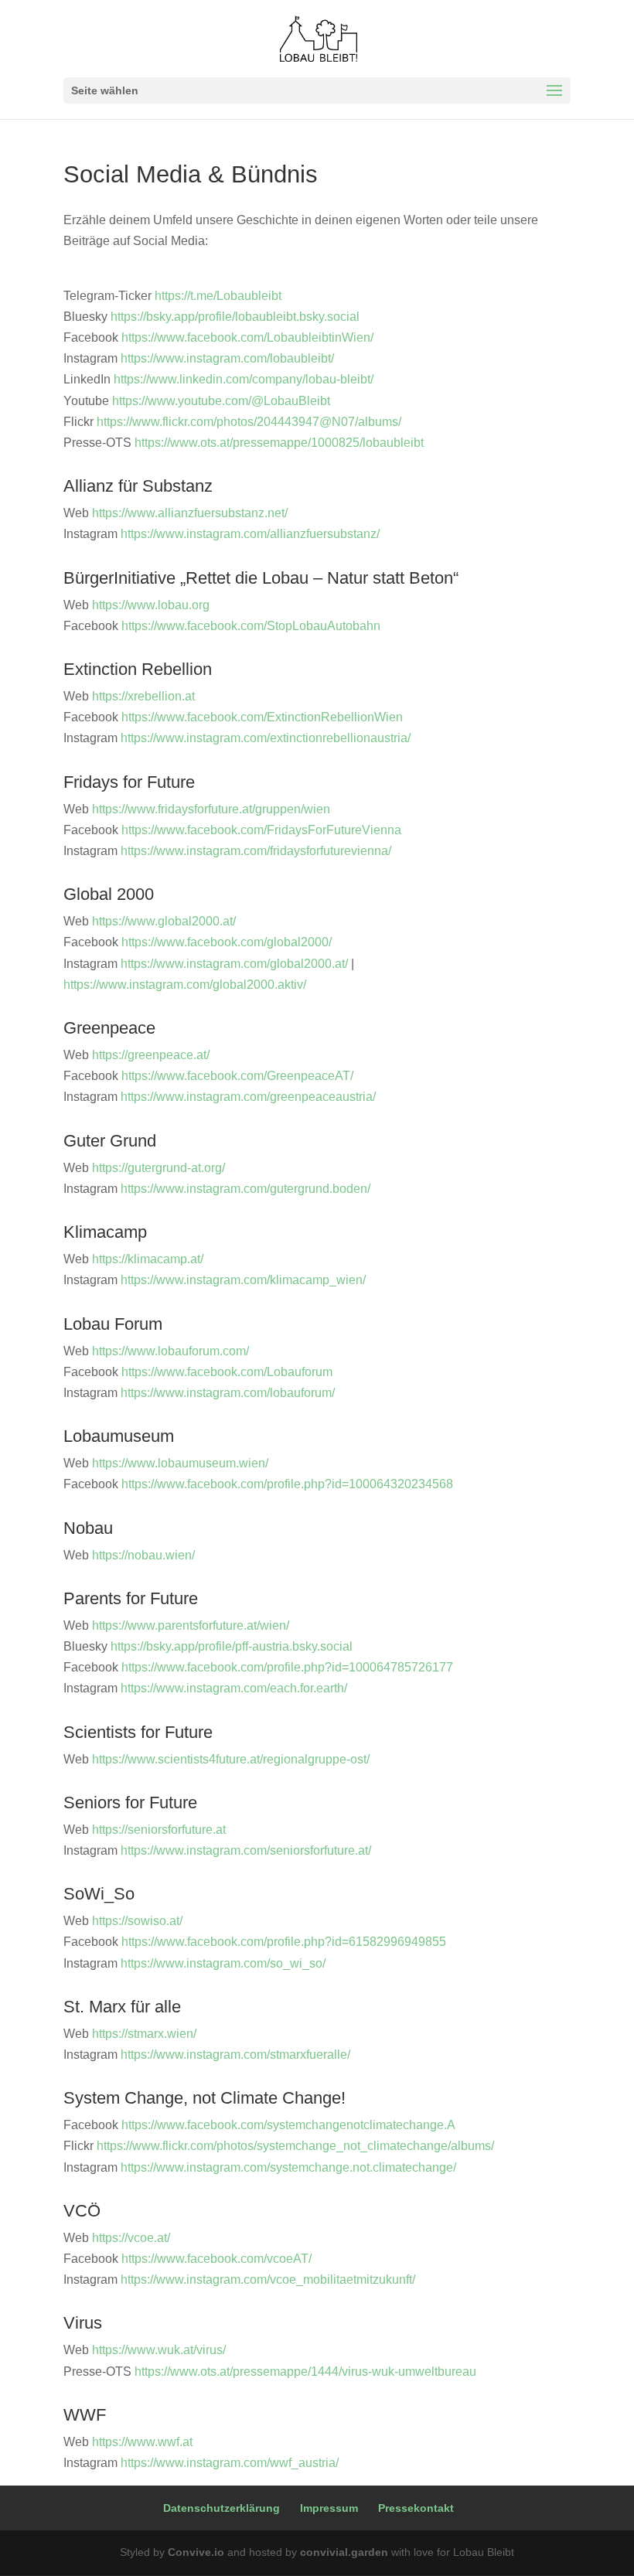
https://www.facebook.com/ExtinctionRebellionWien (262, 717)
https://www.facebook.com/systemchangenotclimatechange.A (288, 2125)
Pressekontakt (416, 2508)
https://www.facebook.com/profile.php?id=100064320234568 (287, 1484)
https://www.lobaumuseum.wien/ (180, 1463)
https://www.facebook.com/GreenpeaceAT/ (237, 1076)
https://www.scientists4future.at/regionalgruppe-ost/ (231, 1759)
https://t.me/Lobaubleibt (218, 296)
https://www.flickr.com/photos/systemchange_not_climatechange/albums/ (295, 2146)
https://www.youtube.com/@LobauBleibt (221, 401)
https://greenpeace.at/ (151, 1055)
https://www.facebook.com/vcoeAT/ (216, 2259)
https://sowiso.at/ (137, 1921)
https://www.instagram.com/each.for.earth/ (234, 1688)
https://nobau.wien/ (143, 1555)
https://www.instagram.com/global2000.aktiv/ (185, 985)
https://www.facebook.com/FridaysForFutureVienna (261, 830)
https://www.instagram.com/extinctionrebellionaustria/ (266, 738)
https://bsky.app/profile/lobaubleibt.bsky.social (235, 317)
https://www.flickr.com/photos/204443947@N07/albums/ (249, 422)
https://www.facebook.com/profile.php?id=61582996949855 (284, 1942)
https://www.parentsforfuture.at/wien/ (191, 1625)
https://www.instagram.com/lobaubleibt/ (227, 358)
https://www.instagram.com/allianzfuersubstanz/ (250, 534)
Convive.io (196, 2552)
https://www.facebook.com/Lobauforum (227, 1372)
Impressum (329, 2508)
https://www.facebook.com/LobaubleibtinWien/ (247, 337)
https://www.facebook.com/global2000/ (227, 942)
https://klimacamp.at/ (148, 1259)
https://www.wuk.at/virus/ (159, 2350)
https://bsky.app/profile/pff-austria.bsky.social (232, 1646)
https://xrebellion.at (143, 696)
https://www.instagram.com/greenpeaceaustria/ (248, 1097)
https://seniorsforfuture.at (159, 1830)
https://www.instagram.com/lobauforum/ (228, 1393)
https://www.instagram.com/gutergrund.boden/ (245, 1189)
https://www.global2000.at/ (164, 921)
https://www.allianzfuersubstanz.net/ (190, 513)
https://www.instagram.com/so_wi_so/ (223, 1963)
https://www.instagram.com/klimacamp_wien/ (243, 1280)
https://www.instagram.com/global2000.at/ (234, 964)
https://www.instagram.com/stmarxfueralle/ (235, 2055)
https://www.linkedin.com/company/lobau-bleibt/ (244, 379)
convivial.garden (344, 2552)
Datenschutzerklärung (222, 2508)
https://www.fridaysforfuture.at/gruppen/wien (211, 809)
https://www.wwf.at (142, 2442)
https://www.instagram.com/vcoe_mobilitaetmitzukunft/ (268, 2280)
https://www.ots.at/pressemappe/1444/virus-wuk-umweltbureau (305, 2372)
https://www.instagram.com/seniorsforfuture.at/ (246, 1850)
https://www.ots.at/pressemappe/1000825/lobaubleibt (279, 443)
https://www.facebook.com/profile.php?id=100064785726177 (287, 1667)
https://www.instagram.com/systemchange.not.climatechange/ (288, 2167)
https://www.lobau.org (151, 605)
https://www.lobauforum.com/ (170, 1351)
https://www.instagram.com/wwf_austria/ (230, 2463)
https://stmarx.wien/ (144, 2034)
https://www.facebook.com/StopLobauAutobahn (251, 626)
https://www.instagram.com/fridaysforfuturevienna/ (256, 851)
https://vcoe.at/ (131, 2238)
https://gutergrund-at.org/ (158, 1168)
